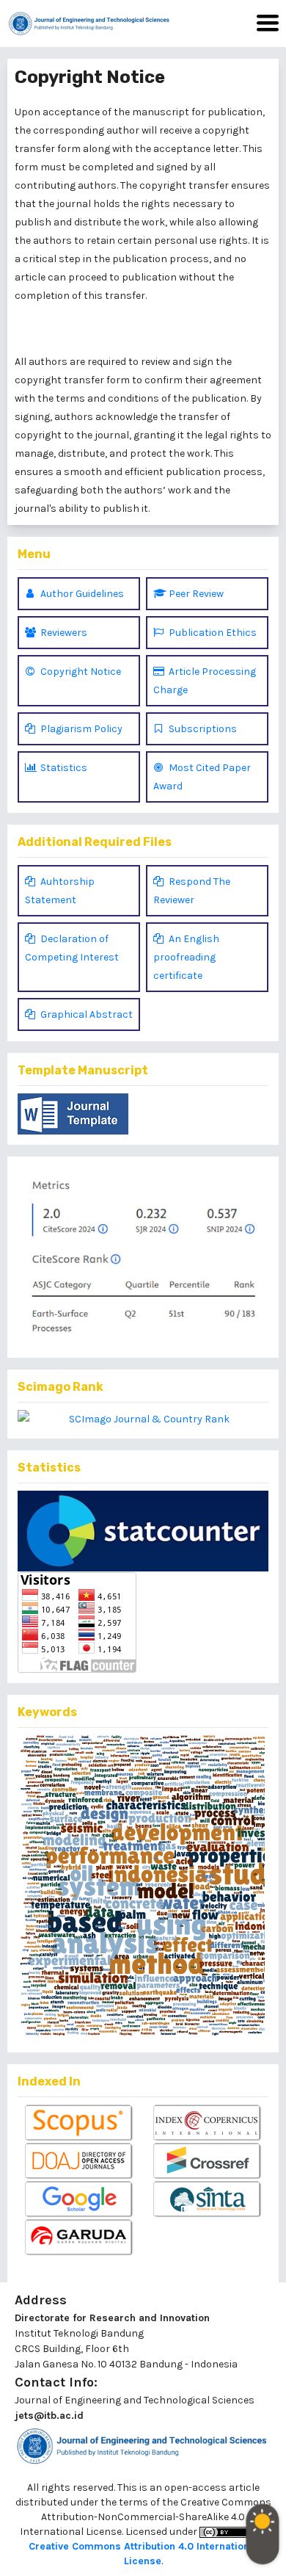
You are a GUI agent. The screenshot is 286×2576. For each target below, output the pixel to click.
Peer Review (195, 594)
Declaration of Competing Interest (72, 948)
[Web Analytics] (143, 1531)
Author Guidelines (81, 594)
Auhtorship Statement (60, 891)
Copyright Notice (80, 672)
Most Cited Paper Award (202, 777)
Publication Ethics (212, 633)
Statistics (63, 768)
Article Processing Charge (205, 681)
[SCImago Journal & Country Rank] (143, 1419)
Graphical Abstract (85, 1014)
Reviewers (63, 633)
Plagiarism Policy (80, 729)
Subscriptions (202, 729)
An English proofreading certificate (186, 957)
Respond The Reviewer (192, 891)
